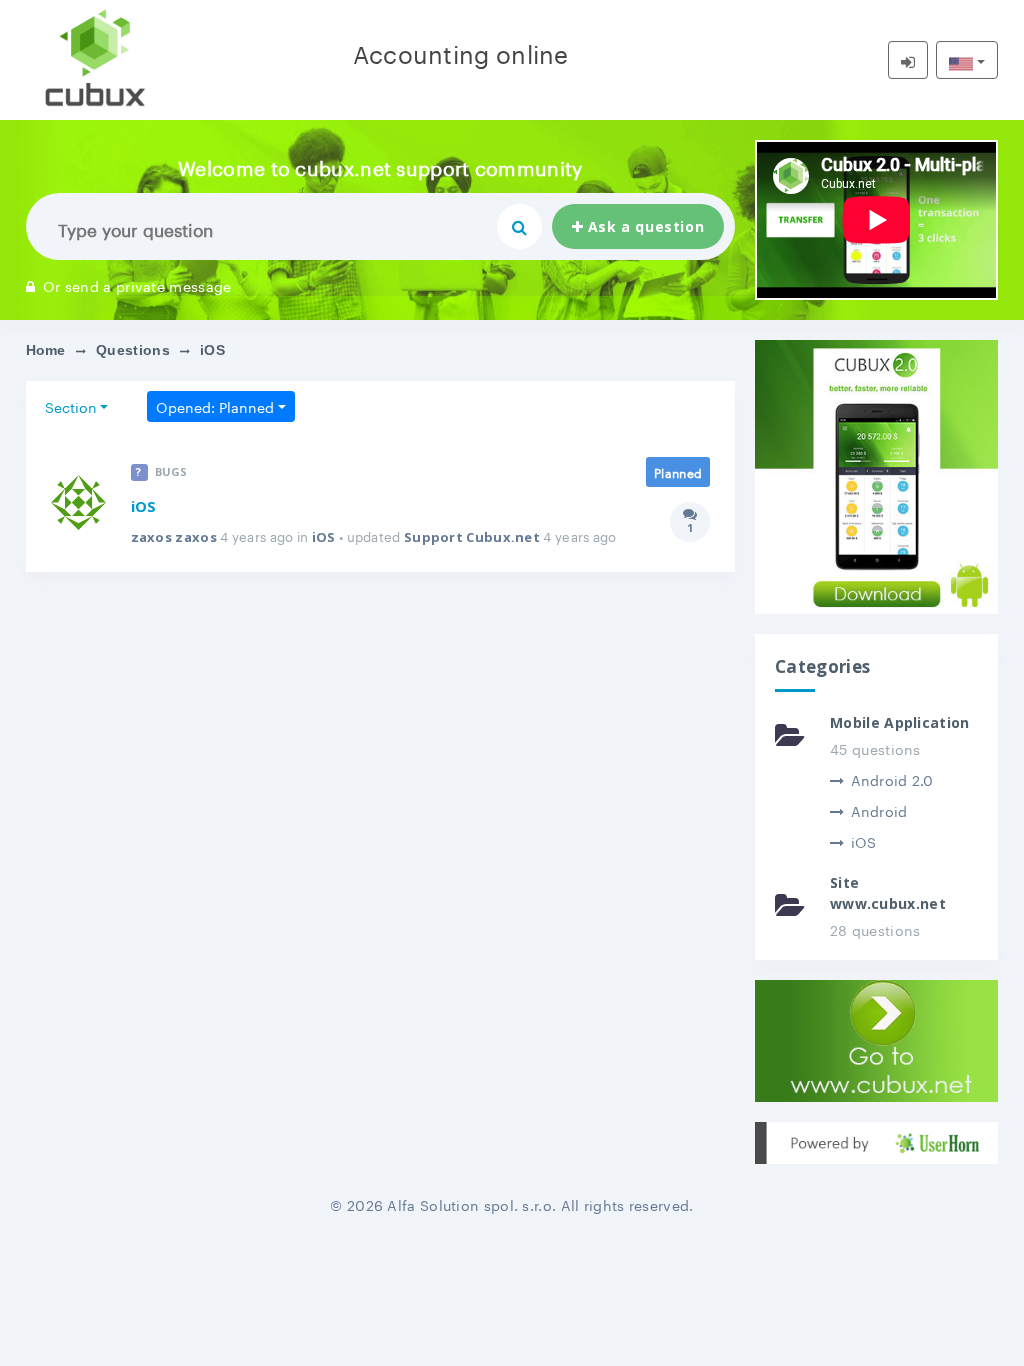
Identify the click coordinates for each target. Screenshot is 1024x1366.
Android (879, 810)
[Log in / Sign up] (908, 60)
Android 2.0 (892, 779)
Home (46, 350)
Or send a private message (137, 285)
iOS (144, 506)
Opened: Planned (215, 406)
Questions (133, 350)
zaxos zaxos (174, 537)
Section (71, 406)
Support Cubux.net (472, 537)
